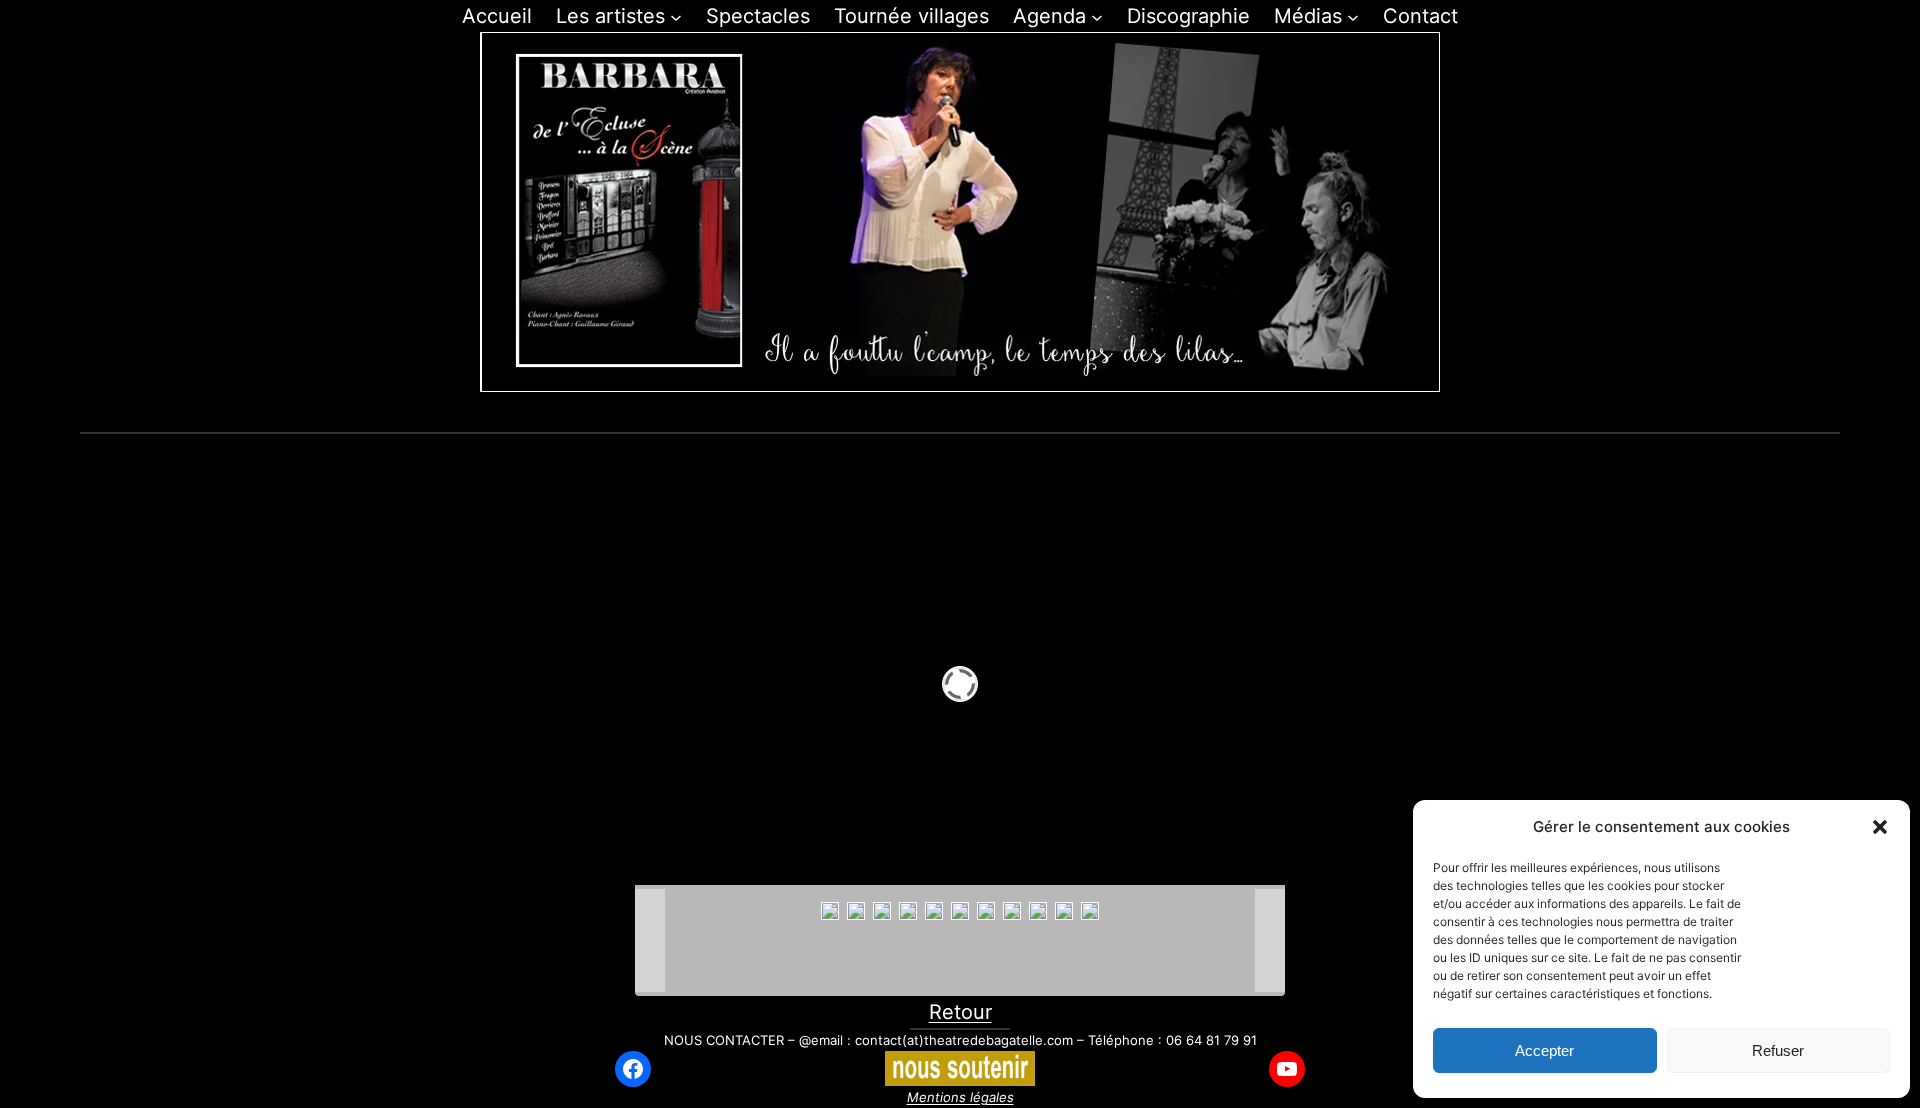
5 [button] (960, 413)
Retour (960, 1012)
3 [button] (914, 413)
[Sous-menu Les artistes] (676, 16)
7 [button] (1006, 413)
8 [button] (1029, 413)
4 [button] (937, 413)
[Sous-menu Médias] (1353, 16)
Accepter (1544, 1050)
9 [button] (1052, 413)
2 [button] (891, 413)
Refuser (1778, 1050)
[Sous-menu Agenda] (1097, 16)
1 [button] (868, 413)
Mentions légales (960, 1097)
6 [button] (983, 413)
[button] (1880, 827)
